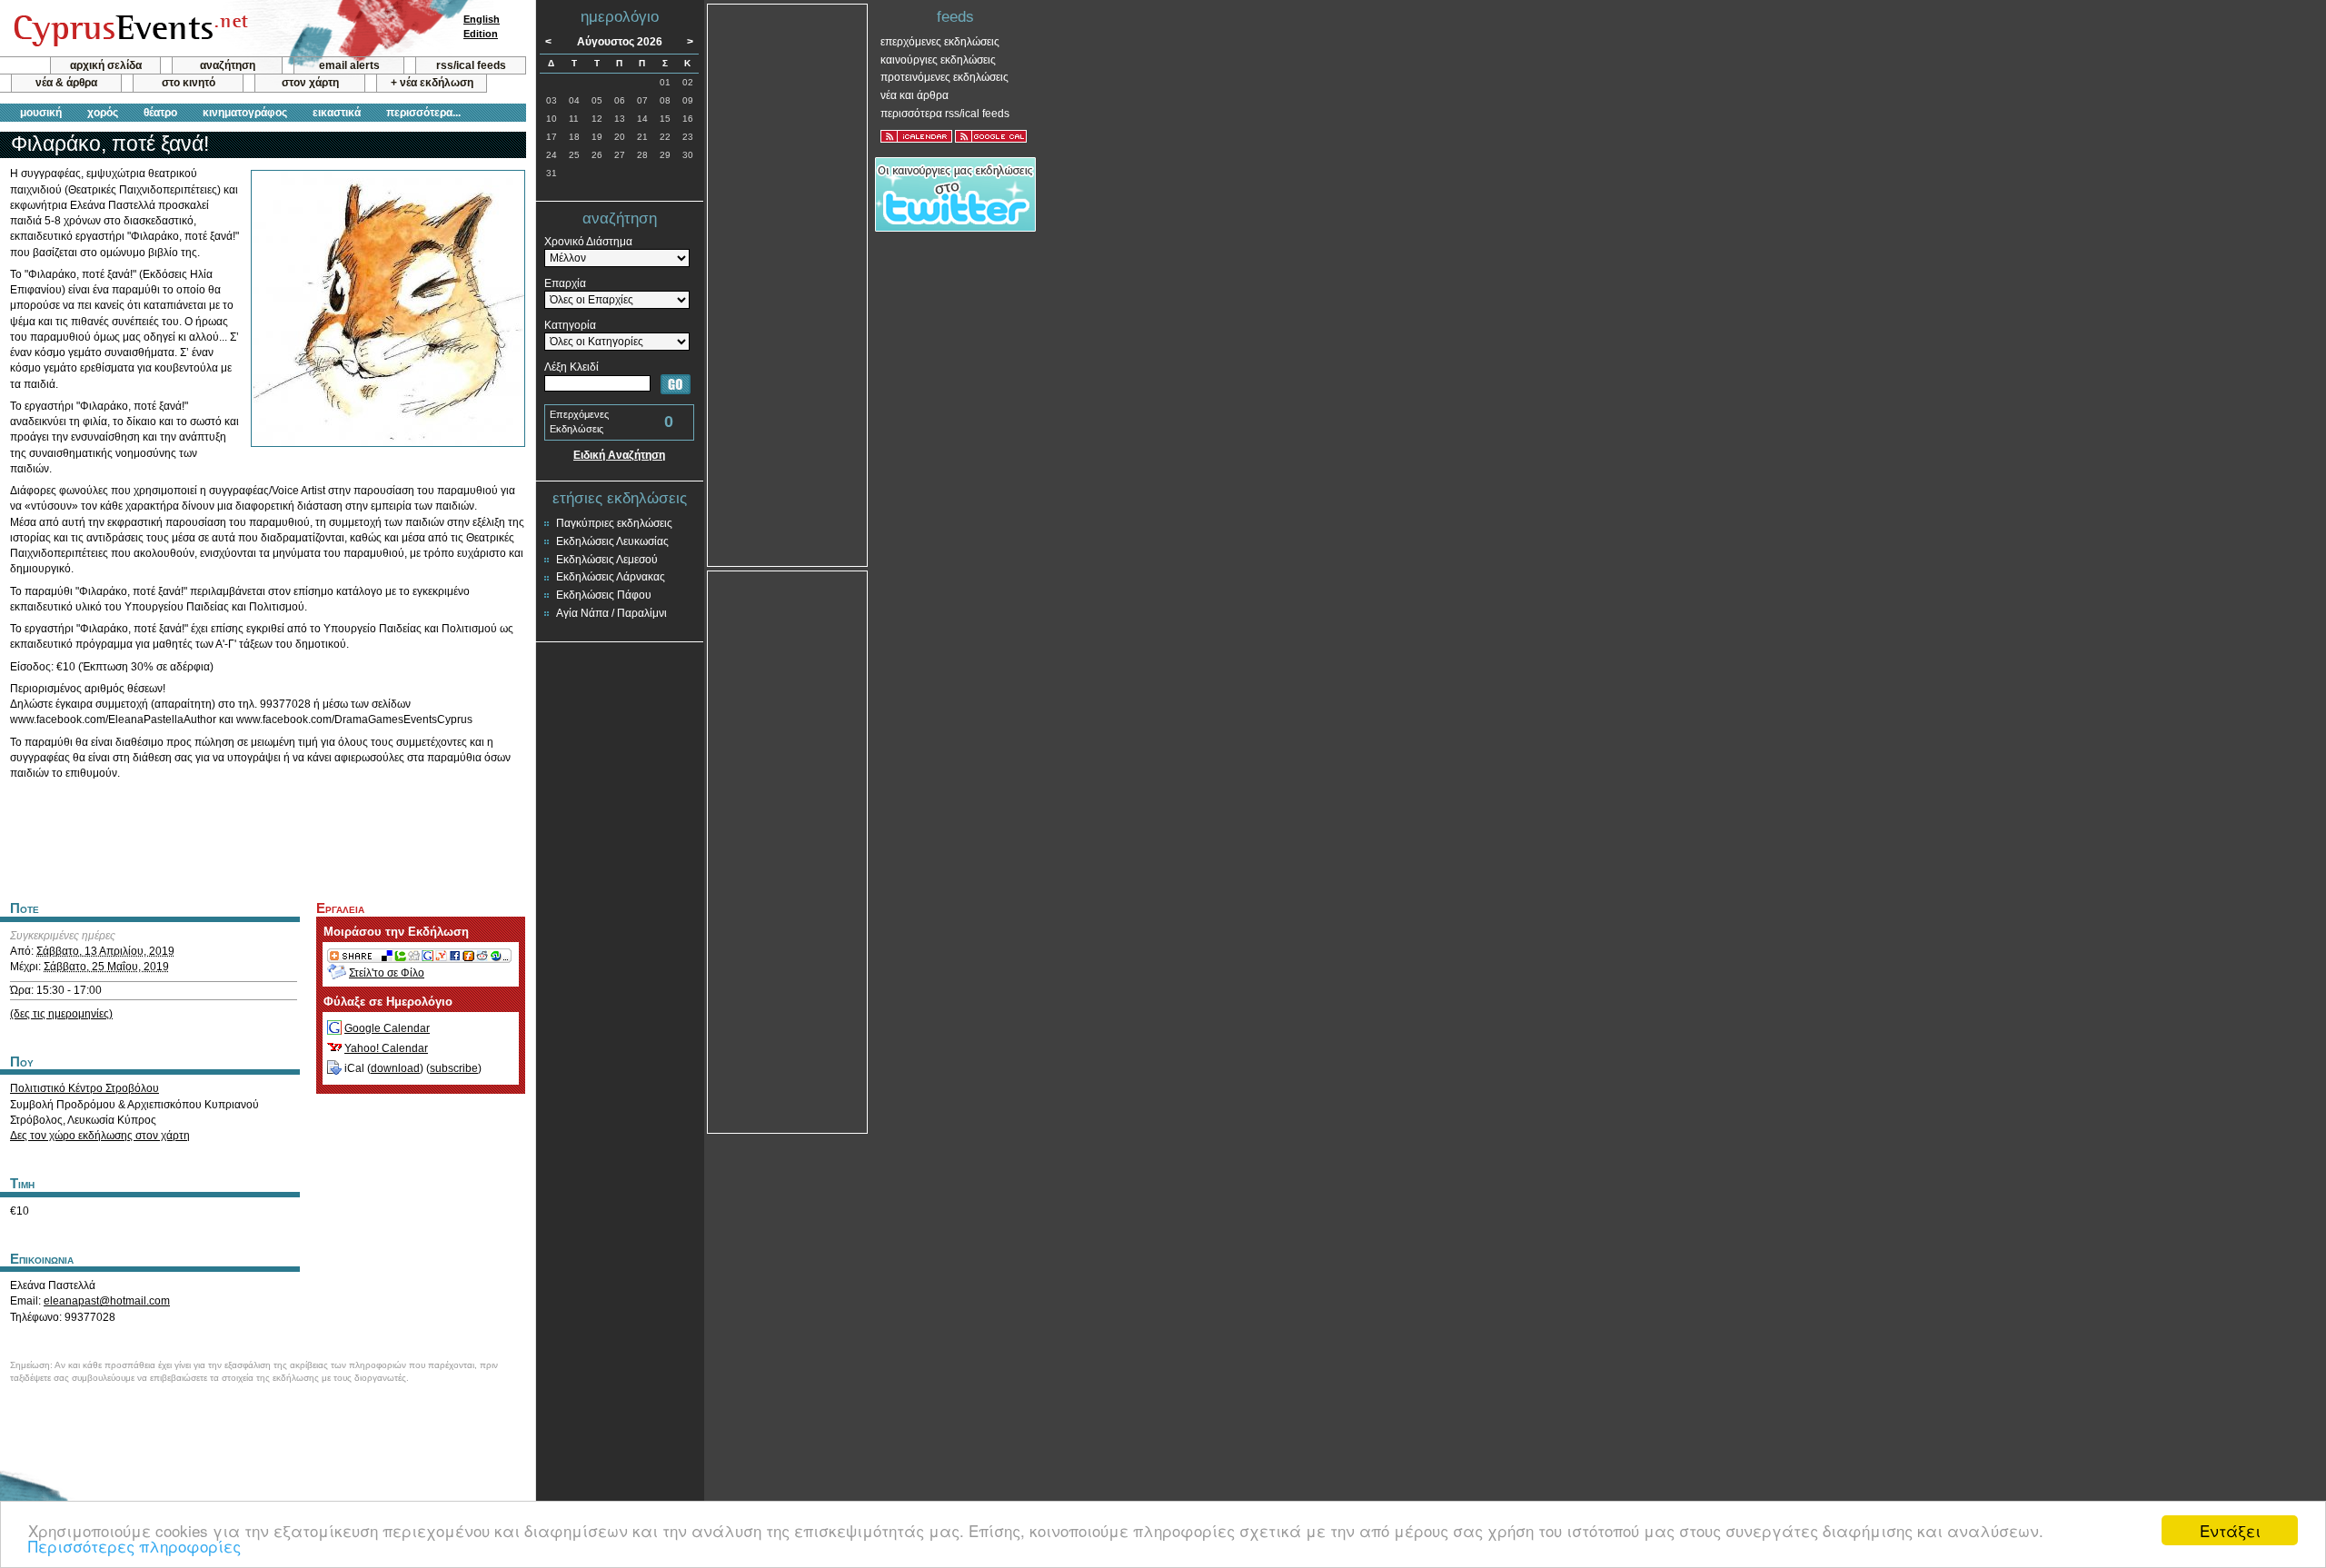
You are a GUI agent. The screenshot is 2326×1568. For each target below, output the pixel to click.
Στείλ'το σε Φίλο (387, 973)
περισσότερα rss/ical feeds (945, 114)
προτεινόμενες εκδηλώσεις (944, 77)
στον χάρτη (310, 83)
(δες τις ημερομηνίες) (61, 1014)
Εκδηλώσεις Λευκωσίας (612, 541)
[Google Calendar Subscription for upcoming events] (991, 136)
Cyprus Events (129, 29)
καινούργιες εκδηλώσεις (938, 60)
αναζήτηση (228, 65)
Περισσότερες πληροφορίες (134, 1546)
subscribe (454, 1068)
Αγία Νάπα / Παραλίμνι (611, 613)
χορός (103, 113)
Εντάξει (2230, 1530)
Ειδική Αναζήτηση (619, 455)
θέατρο (160, 113)
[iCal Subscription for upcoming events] (916, 136)
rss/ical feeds (471, 65)
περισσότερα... (423, 113)
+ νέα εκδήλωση (432, 83)
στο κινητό (189, 83)
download (395, 1068)
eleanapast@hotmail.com (107, 1301)
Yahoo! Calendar (386, 1048)
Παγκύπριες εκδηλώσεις (614, 523)
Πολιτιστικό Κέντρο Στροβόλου (84, 1088)
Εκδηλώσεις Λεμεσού (607, 560)
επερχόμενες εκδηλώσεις (940, 42)
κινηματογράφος (245, 113)
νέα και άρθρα (914, 95)
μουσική (41, 113)
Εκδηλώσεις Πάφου (604, 595)
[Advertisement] (263, 838)
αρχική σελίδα (106, 65)
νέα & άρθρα (66, 83)
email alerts (349, 65)
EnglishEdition (482, 26)
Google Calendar (387, 1028)
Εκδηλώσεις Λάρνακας (611, 577)
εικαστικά (337, 113)
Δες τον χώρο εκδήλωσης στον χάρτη (100, 1136)
